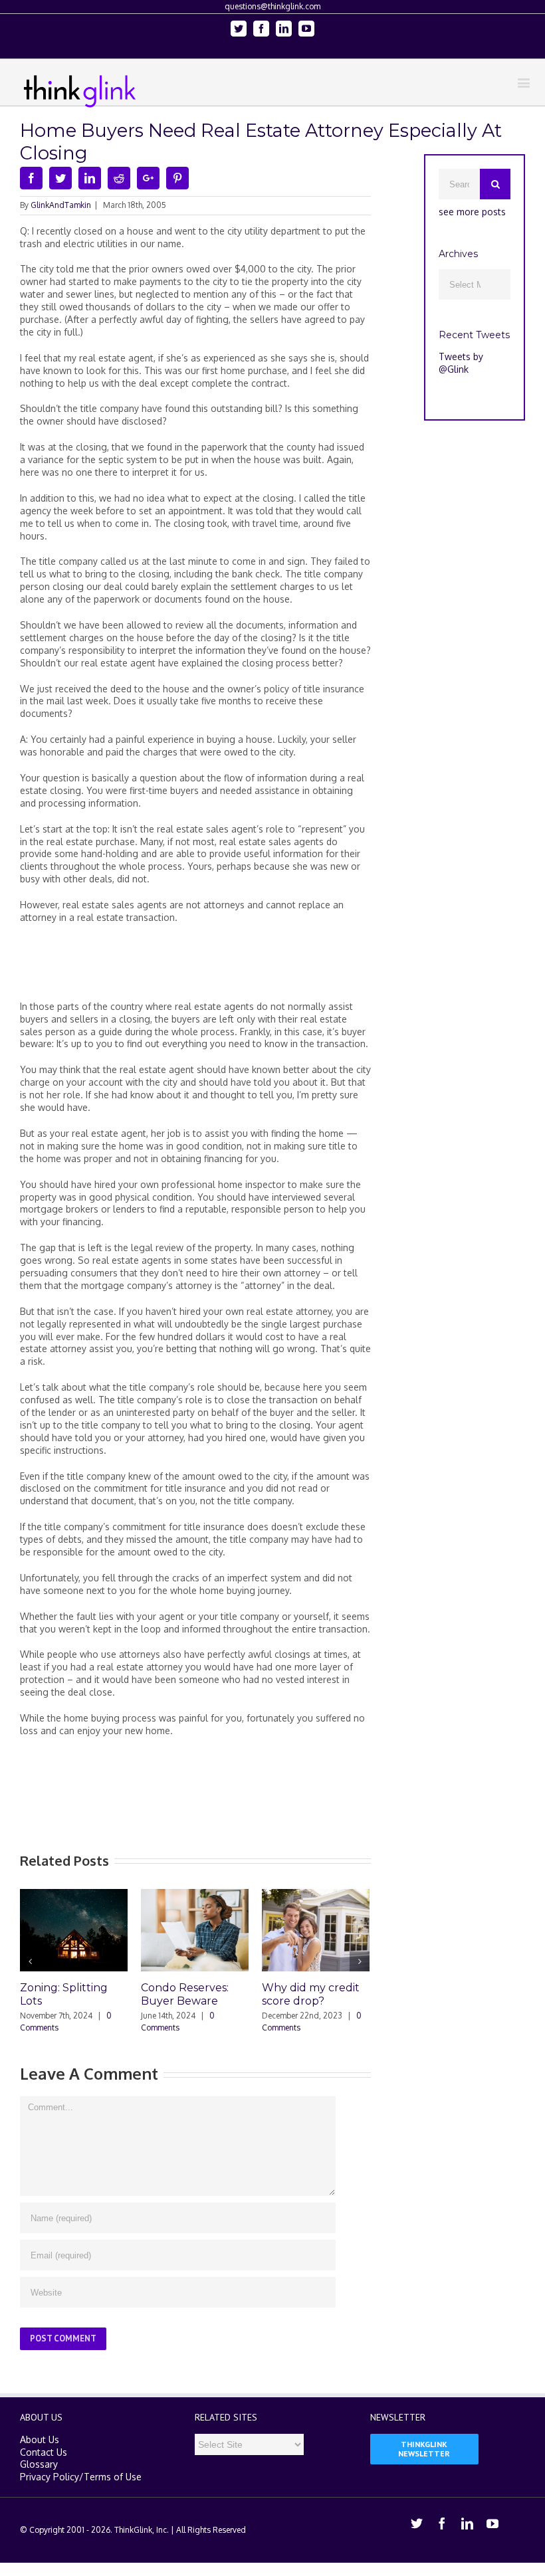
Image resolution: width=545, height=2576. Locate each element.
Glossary (39, 2480)
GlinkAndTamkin (61, 205)
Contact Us (44, 2467)
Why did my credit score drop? (239, 1994)
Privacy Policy (50, 2493)
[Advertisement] (262, 967)
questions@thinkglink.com (272, 6)
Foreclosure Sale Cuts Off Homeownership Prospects (356, 2008)
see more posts (472, 212)
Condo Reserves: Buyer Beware (113, 1994)
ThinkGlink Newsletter (424, 2464)
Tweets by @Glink (461, 363)
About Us (40, 2455)
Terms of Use (113, 2493)
